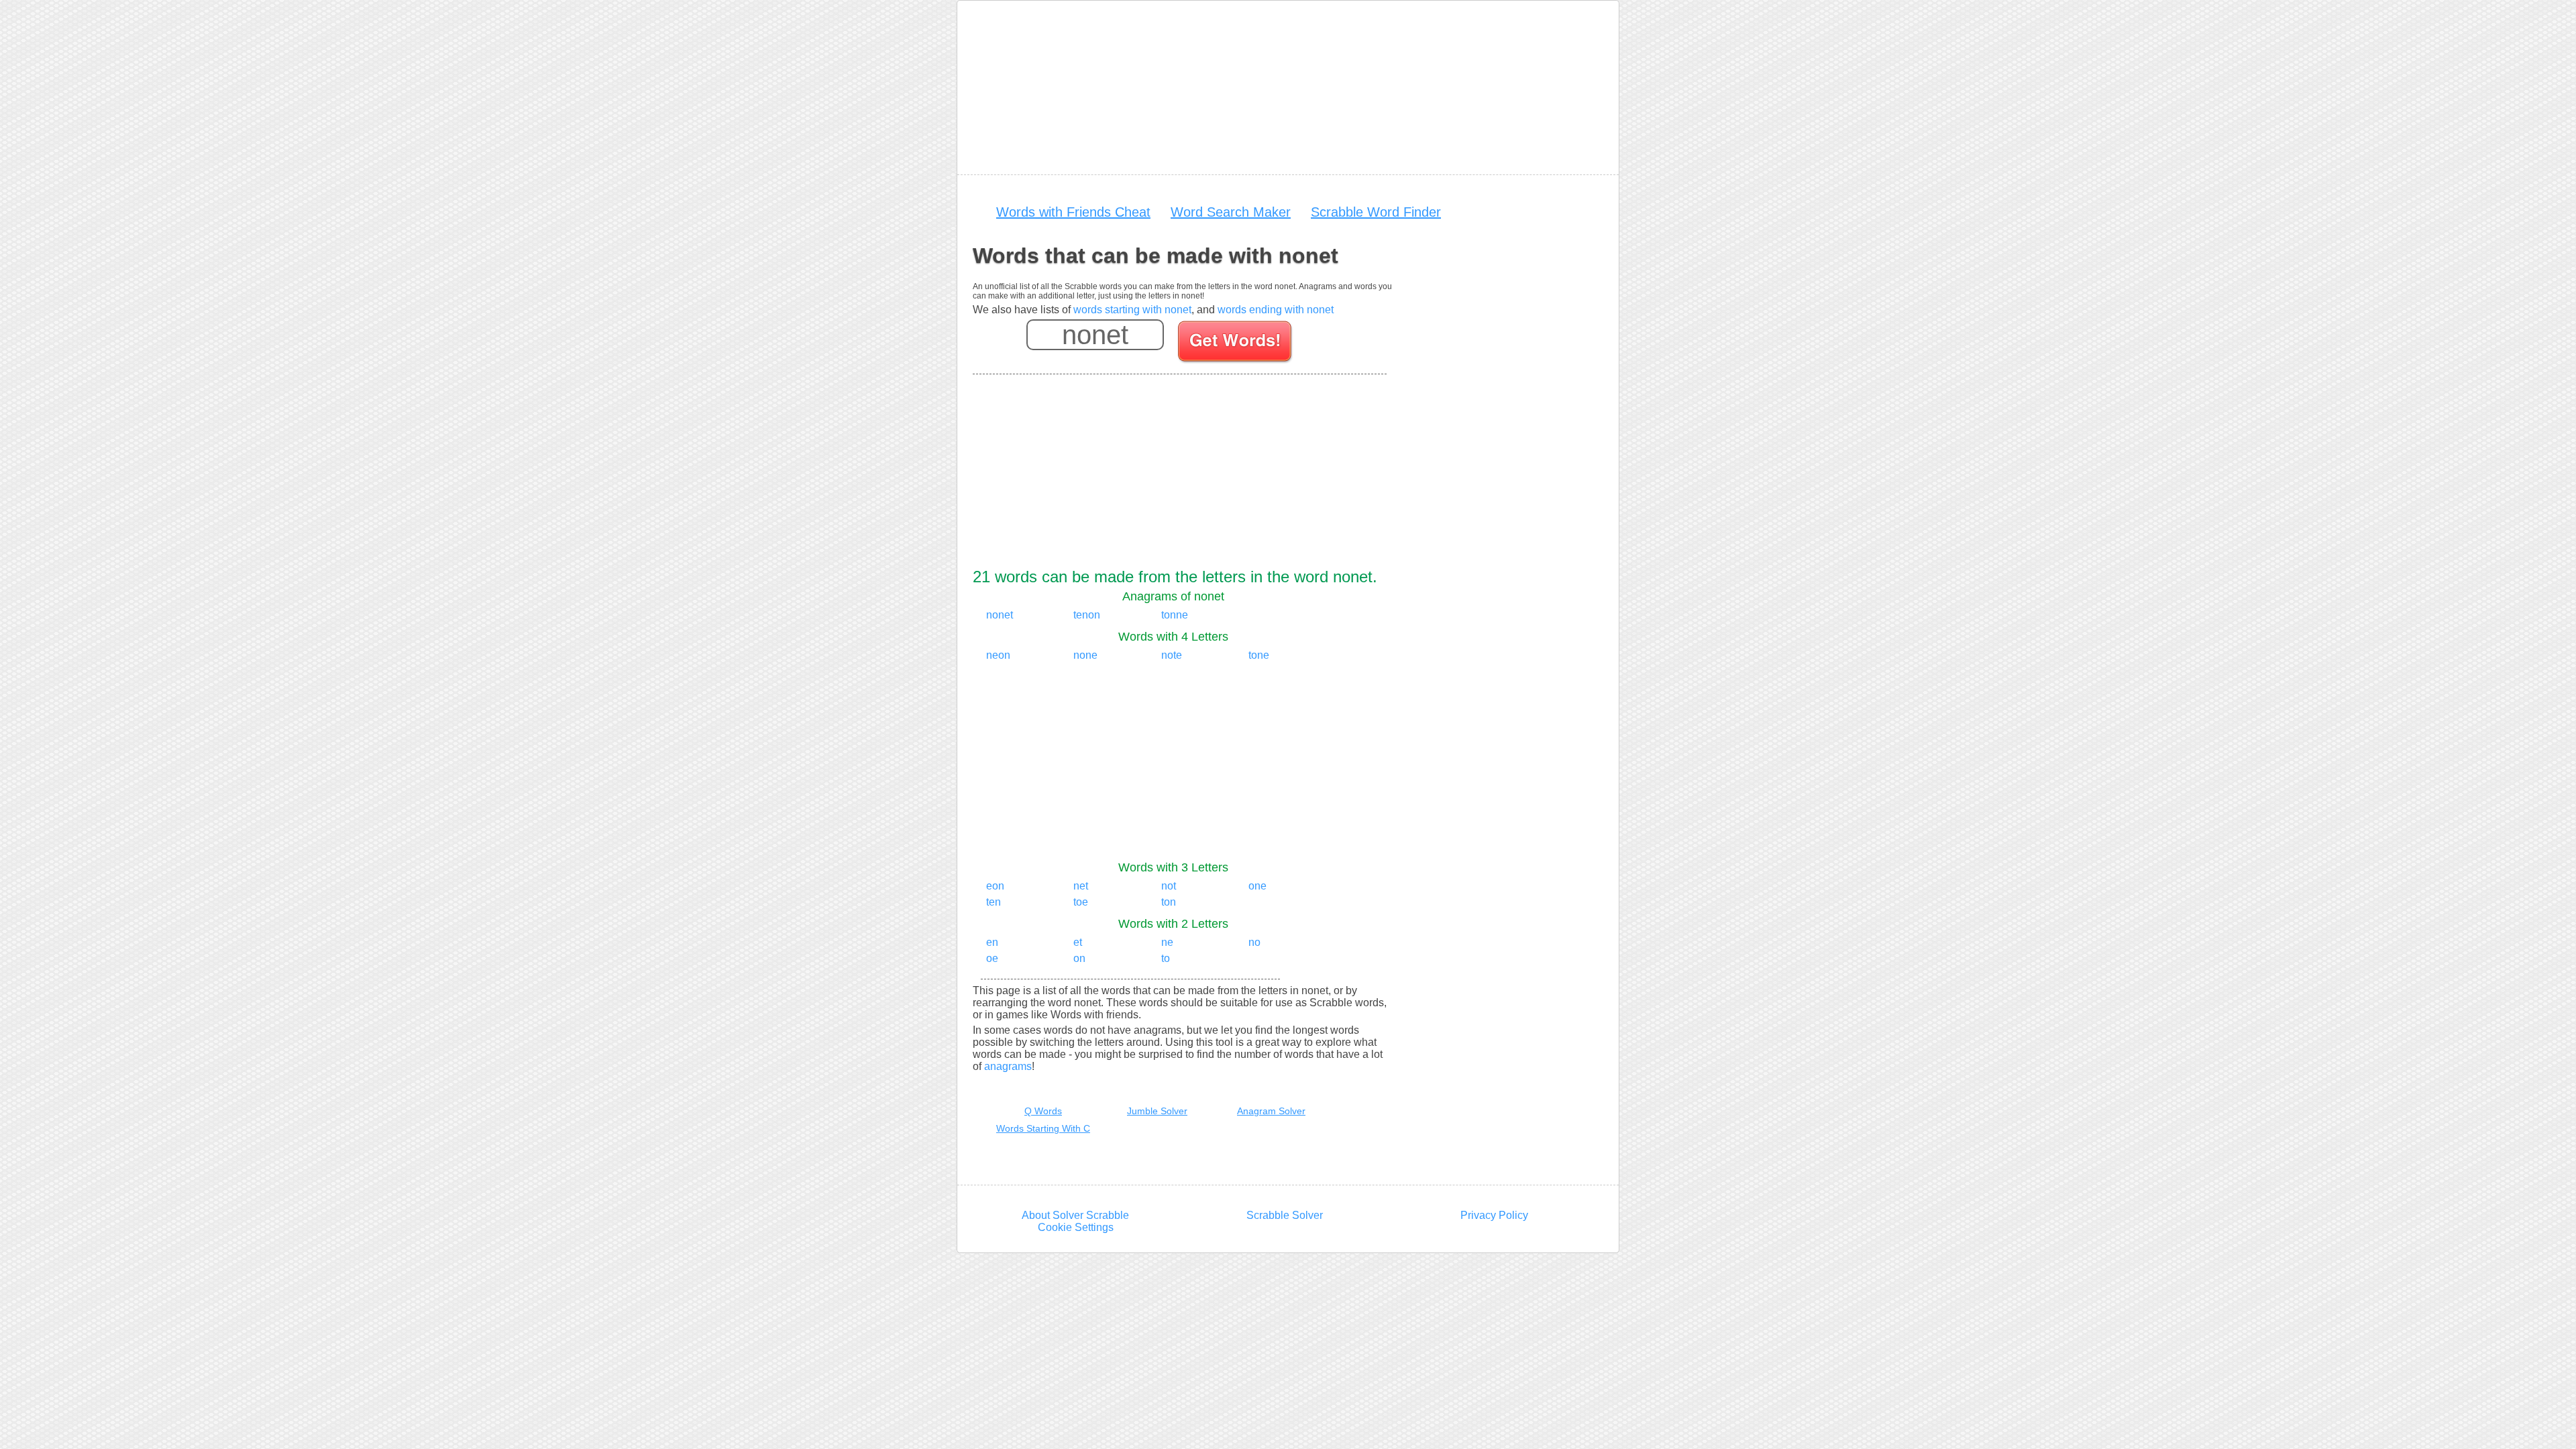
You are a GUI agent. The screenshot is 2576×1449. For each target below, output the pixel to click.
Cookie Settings (1076, 1227)
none (1085, 655)
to (1166, 958)
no (1254, 942)
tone (1259, 655)
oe (992, 958)
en (992, 942)
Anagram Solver (1271, 1111)
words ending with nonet (1276, 310)
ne (1167, 942)
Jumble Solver (1157, 1111)
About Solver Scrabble (1075, 1215)
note (1172, 655)
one (1257, 886)
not (1169, 886)
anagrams (1008, 1066)
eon (995, 886)
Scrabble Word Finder (1376, 212)
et (1078, 942)
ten (994, 902)
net (1081, 886)
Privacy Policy (1494, 1215)
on (1079, 958)
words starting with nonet (1132, 310)
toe (1081, 902)
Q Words (1043, 1111)
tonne (1175, 615)
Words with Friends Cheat (1073, 212)
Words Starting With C (1043, 1128)
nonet (1000, 615)
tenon (1087, 615)
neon (998, 655)
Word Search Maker (1231, 212)
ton (1169, 902)
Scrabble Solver (1285, 1215)
